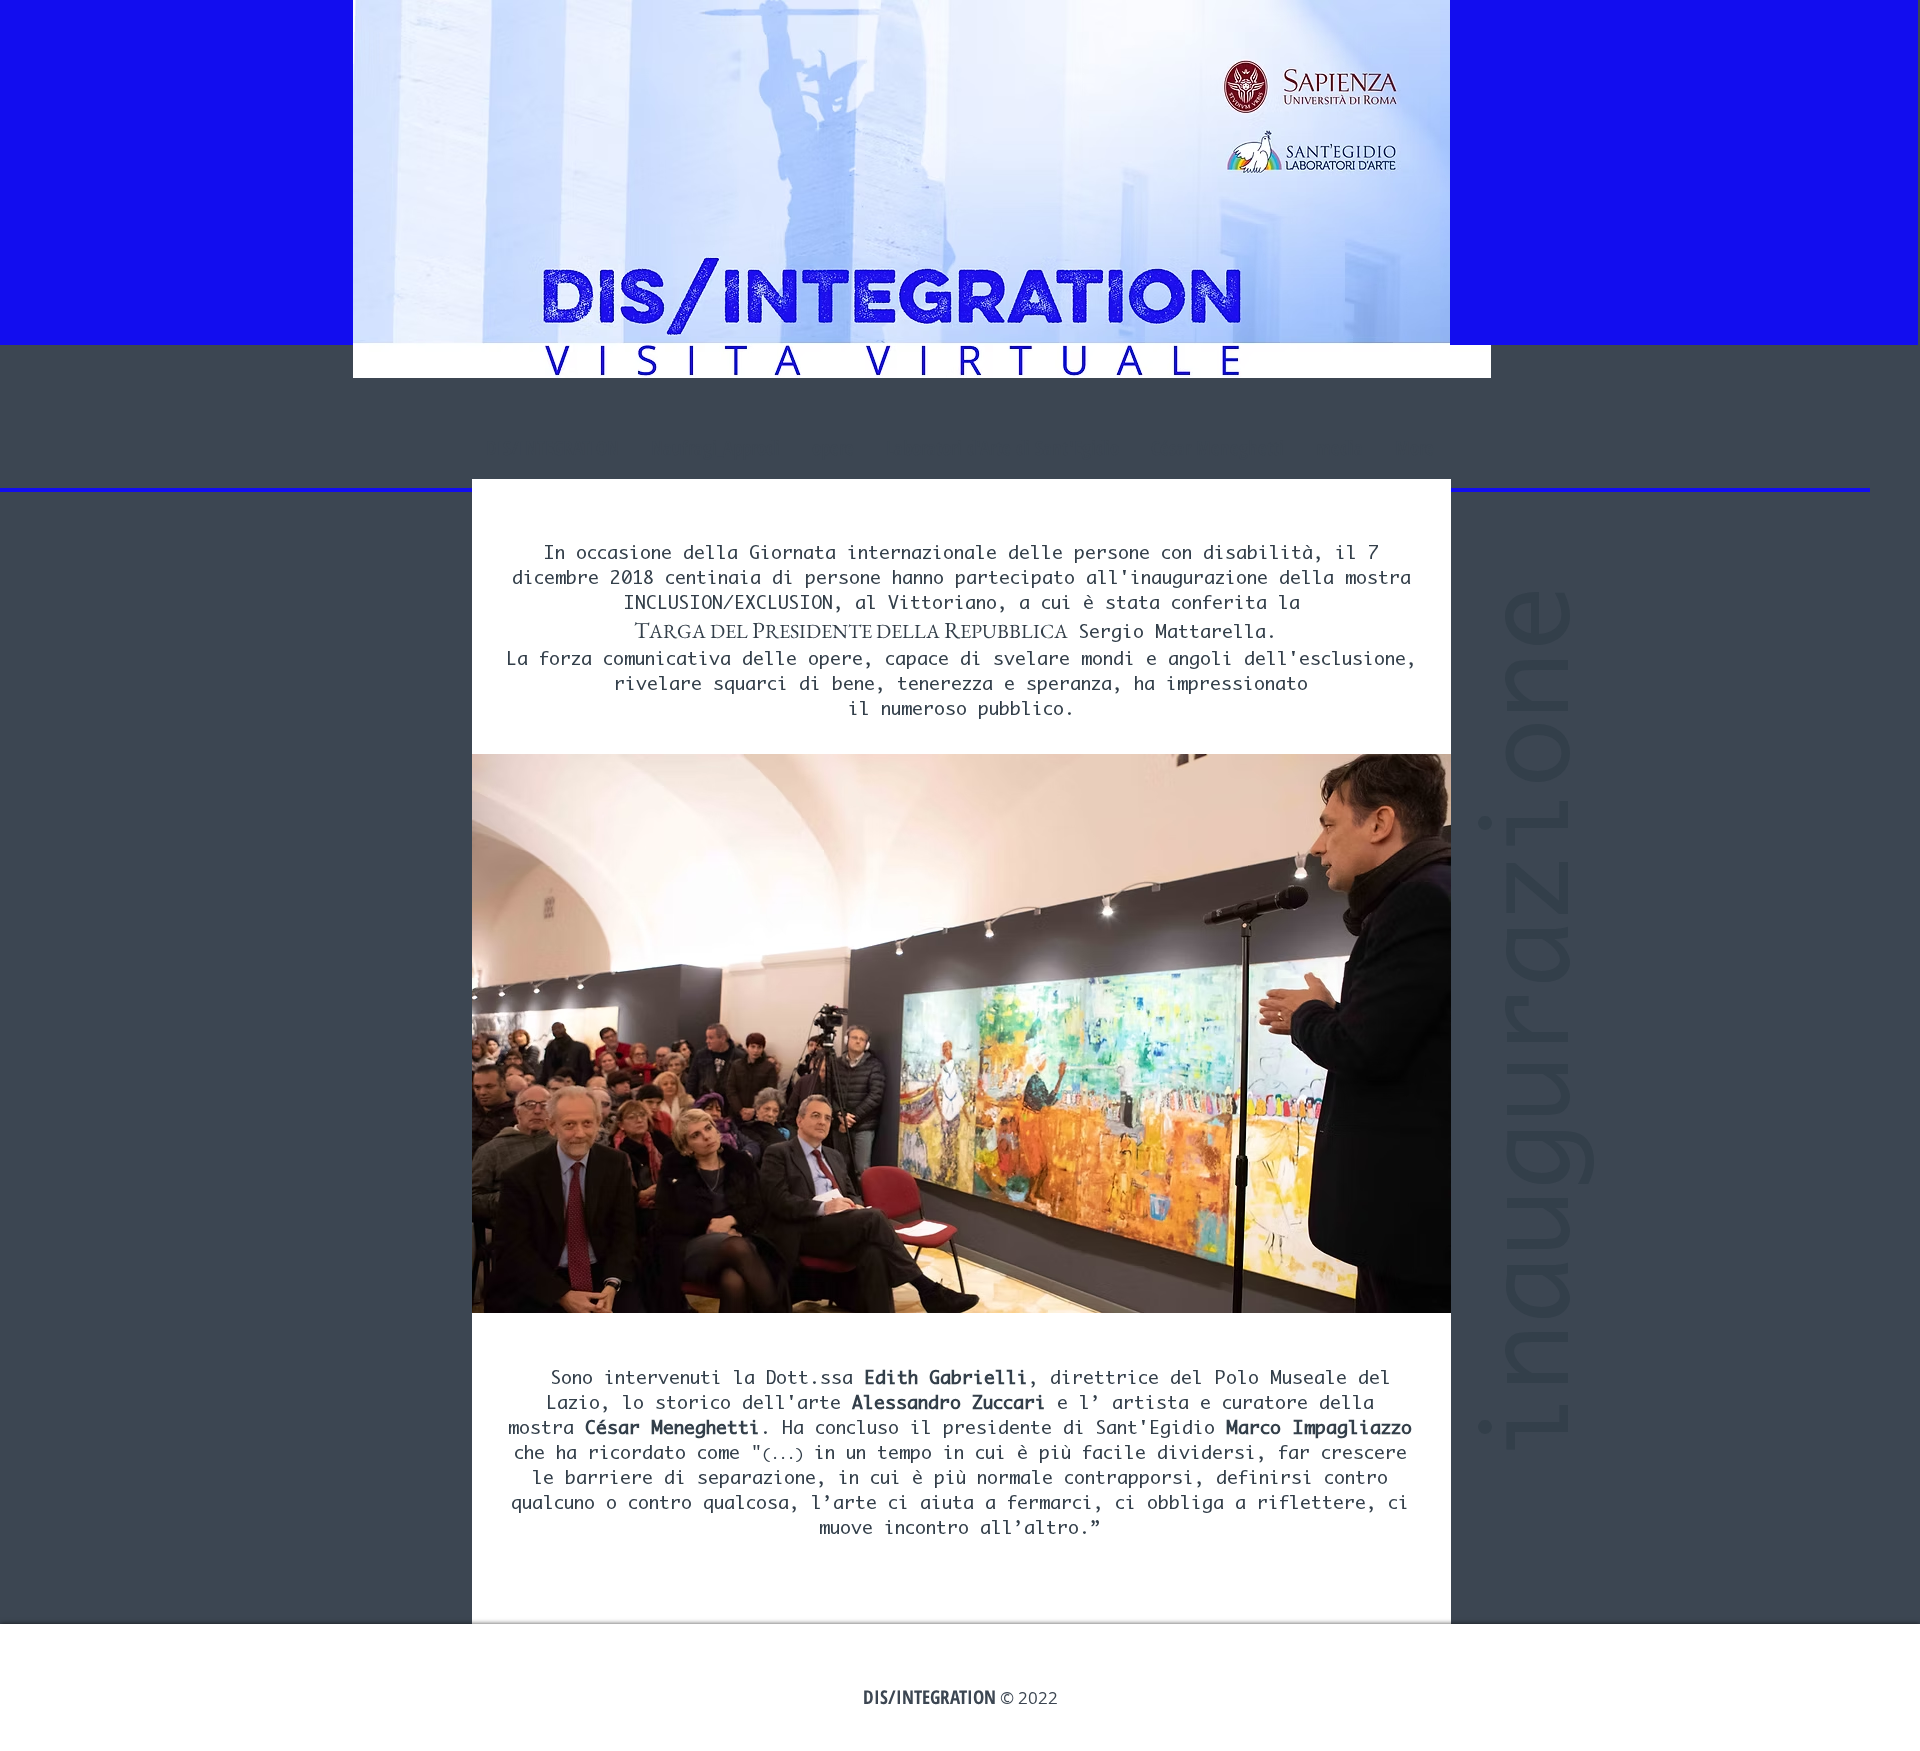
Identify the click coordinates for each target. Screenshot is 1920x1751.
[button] (961, 1033)
